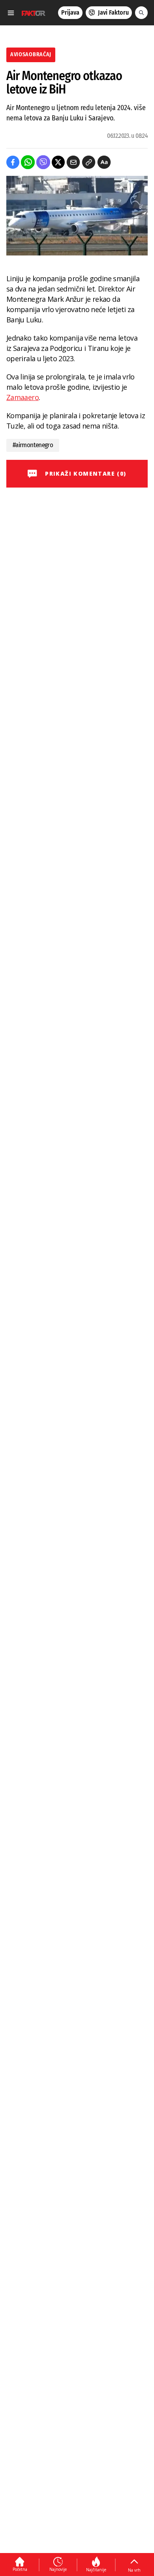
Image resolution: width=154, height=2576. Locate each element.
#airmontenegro (33, 445)
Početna (20, 2569)
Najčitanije (96, 2570)
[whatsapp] (28, 162)
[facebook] (13, 162)
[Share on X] (58, 162)
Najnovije (58, 2569)
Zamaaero (23, 397)
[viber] (43, 162)
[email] (73, 162)
